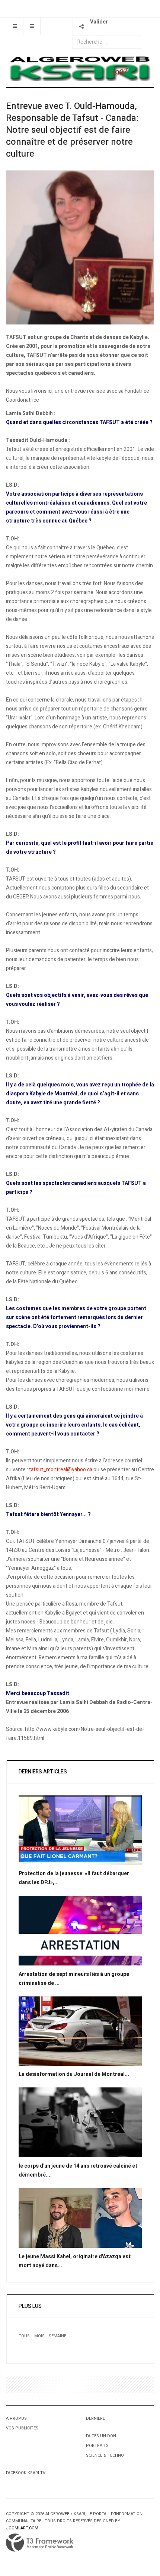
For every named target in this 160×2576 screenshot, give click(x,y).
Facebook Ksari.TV (26, 2473)
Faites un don (101, 2436)
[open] (15, 26)
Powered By (40, 2543)
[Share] (81, 26)
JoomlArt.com (22, 2528)
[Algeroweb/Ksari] (80, 68)
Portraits (97, 2446)
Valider (99, 22)
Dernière (95, 2418)
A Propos (16, 2418)
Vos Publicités (22, 2428)
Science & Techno (105, 2455)
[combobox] (107, 42)
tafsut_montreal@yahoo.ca (61, 1470)
